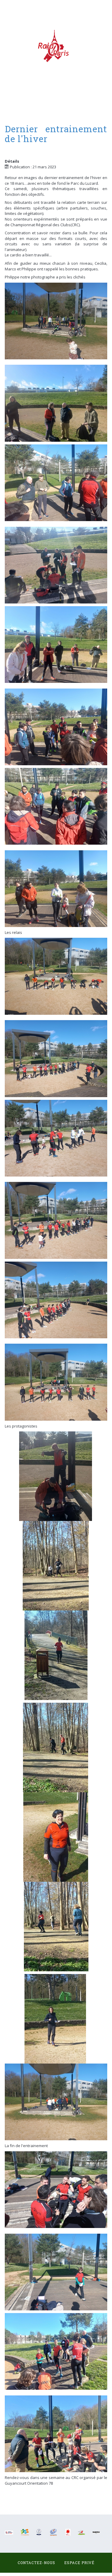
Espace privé (79, 2563)
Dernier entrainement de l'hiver (56, 134)
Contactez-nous (36, 2563)
